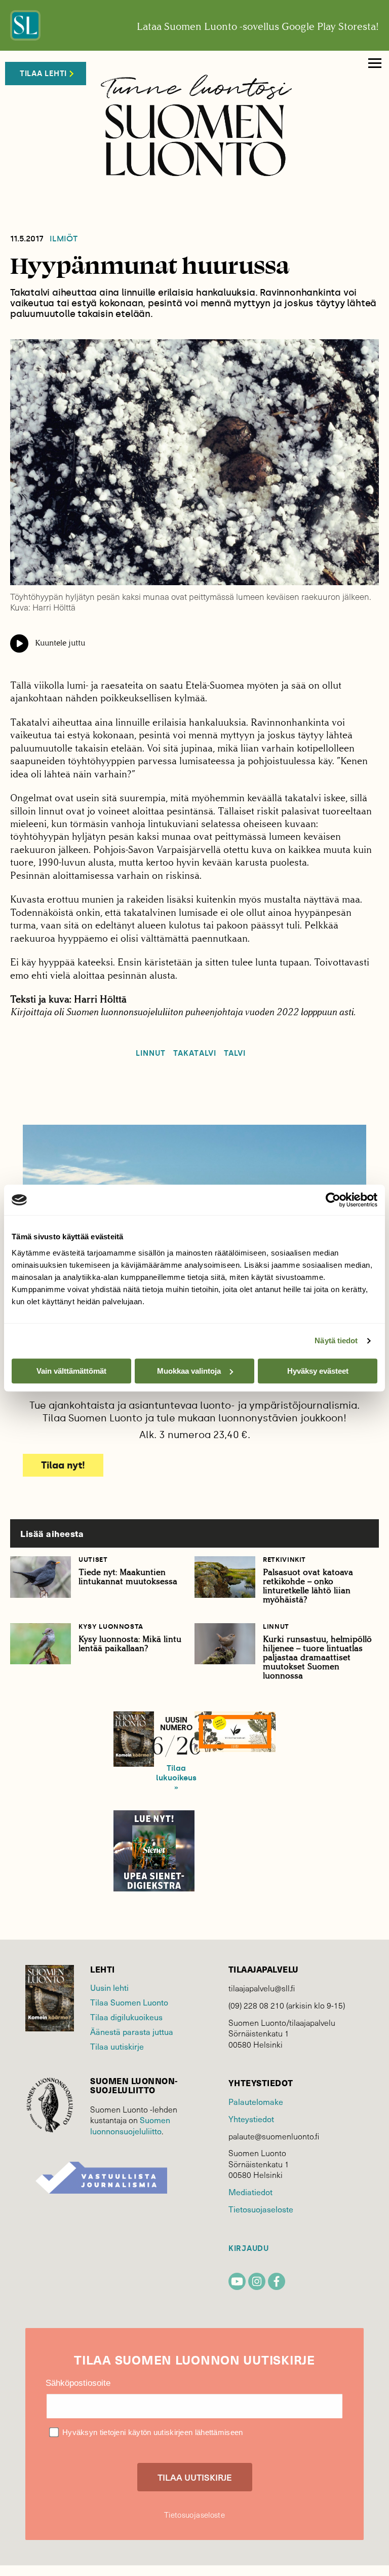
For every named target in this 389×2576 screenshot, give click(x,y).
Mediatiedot (250, 2192)
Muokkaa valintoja (189, 1371)
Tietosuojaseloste (261, 2209)
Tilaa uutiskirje (117, 2046)
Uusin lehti (109, 1987)
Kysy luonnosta (111, 1626)
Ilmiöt (64, 239)
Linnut (151, 1053)
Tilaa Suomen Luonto (129, 2002)
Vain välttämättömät (71, 1371)
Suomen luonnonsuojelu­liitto (130, 2125)
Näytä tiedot (336, 1340)
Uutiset (93, 1560)
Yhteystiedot (251, 2119)
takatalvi (194, 1053)
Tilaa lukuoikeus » (176, 1778)
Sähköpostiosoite (78, 2383)
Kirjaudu (249, 2249)
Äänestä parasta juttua (132, 2031)
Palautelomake (256, 2101)
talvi (235, 1053)
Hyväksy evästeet (318, 1371)
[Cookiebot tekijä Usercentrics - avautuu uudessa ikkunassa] (333, 1200)
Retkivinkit (284, 1560)
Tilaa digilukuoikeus (126, 2017)
